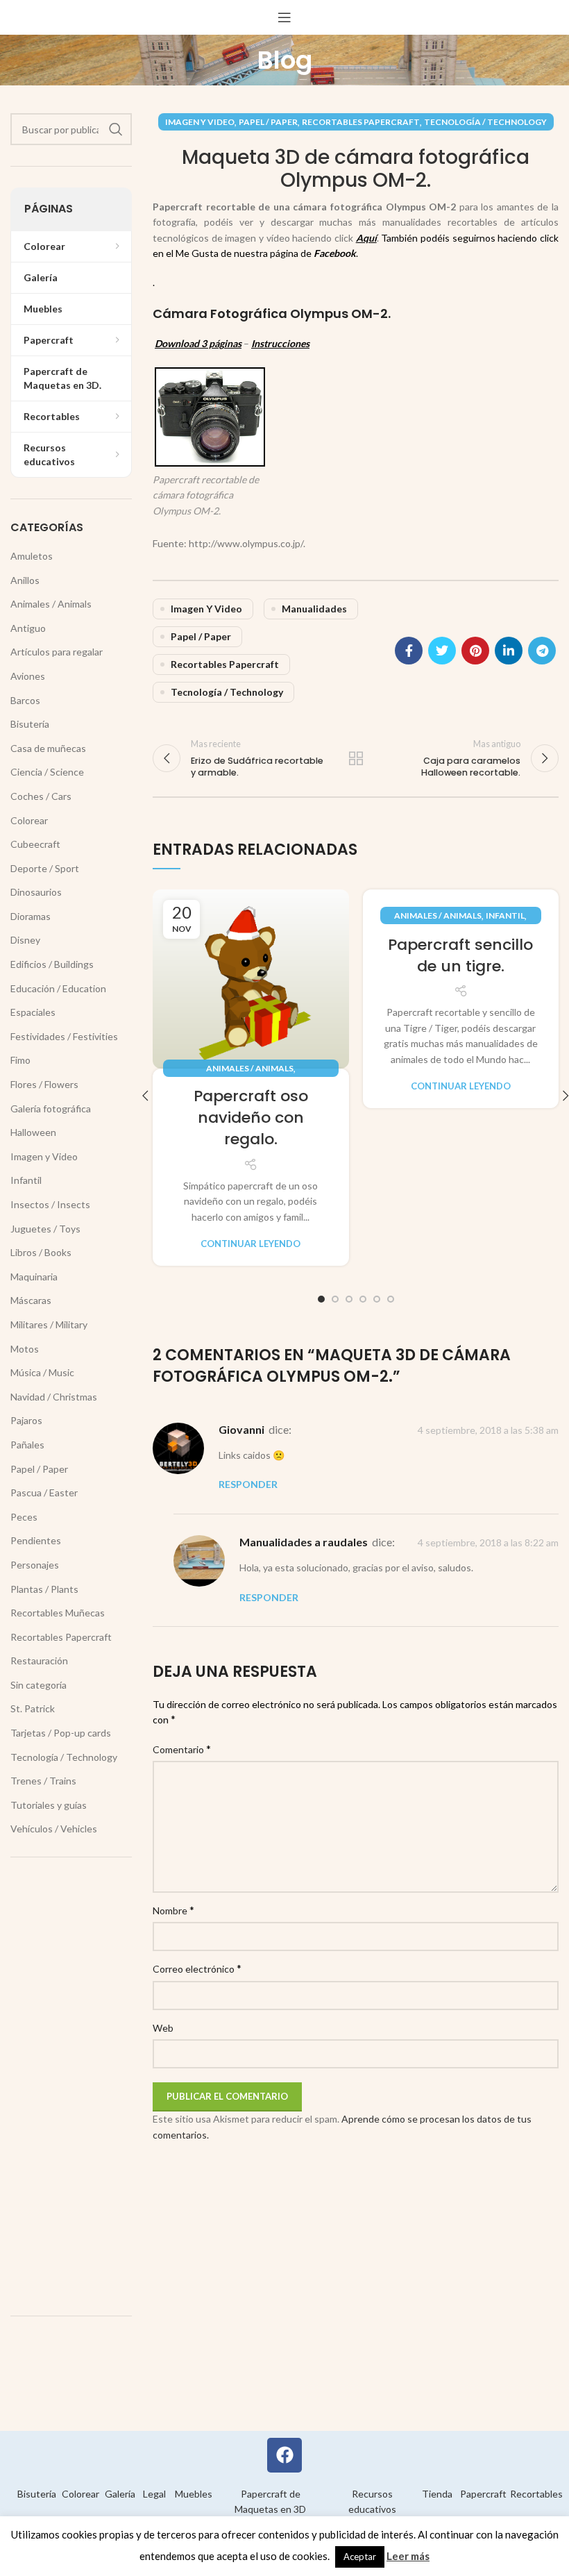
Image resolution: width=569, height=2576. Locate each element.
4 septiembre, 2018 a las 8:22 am (488, 1542)
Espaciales (33, 1012)
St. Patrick (33, 1708)
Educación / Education (58, 988)
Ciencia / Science (47, 772)
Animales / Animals (250, 1068)
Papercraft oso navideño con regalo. (251, 1118)
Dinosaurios (36, 892)
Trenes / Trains (43, 1781)
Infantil (505, 915)
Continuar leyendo (250, 1244)
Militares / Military (49, 1324)
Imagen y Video (200, 122)
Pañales (27, 1445)
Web (163, 2028)
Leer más (408, 2556)
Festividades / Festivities (64, 1036)
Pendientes (36, 1540)
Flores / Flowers (44, 1084)
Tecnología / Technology (485, 122)
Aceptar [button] (360, 2557)
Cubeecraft (35, 844)
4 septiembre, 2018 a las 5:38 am (488, 1430)
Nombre (173, 1910)
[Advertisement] (71, 2086)
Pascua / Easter (44, 1492)
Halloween (33, 1132)
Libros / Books (41, 1252)
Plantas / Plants (44, 1589)
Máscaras (31, 1300)
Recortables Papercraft (361, 122)
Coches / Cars (41, 796)
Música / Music (42, 1372)
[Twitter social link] (442, 651)
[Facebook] (284, 2455)
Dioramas (31, 916)
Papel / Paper (268, 122)
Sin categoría (39, 1685)
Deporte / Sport (45, 868)
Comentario (182, 1749)
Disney (25, 940)
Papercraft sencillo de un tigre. (460, 955)
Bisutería (30, 724)
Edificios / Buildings (52, 964)
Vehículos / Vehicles (54, 1829)
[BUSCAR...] (116, 129)
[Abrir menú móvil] (284, 17)
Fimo (20, 1060)
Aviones (28, 676)
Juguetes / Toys (45, 1229)
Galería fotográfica (51, 1109)
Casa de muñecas (48, 748)
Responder (248, 1484)
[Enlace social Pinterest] (475, 651)
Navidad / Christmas (54, 1397)
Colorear (29, 820)
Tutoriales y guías (49, 1805)
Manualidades (314, 609)
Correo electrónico (197, 1968)
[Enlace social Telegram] (542, 651)
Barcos (25, 700)
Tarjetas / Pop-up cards (61, 1733)
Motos (25, 1349)
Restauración (39, 1661)
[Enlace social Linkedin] (509, 651)
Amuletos (32, 556)
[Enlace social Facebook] (409, 651)
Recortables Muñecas (58, 1613)
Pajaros (26, 1420)
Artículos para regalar (57, 652)
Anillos (25, 580)
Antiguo (28, 628)
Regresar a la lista (356, 758)
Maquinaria (34, 1277)
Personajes (35, 1565)
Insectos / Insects (50, 1204)
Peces (24, 1517)
